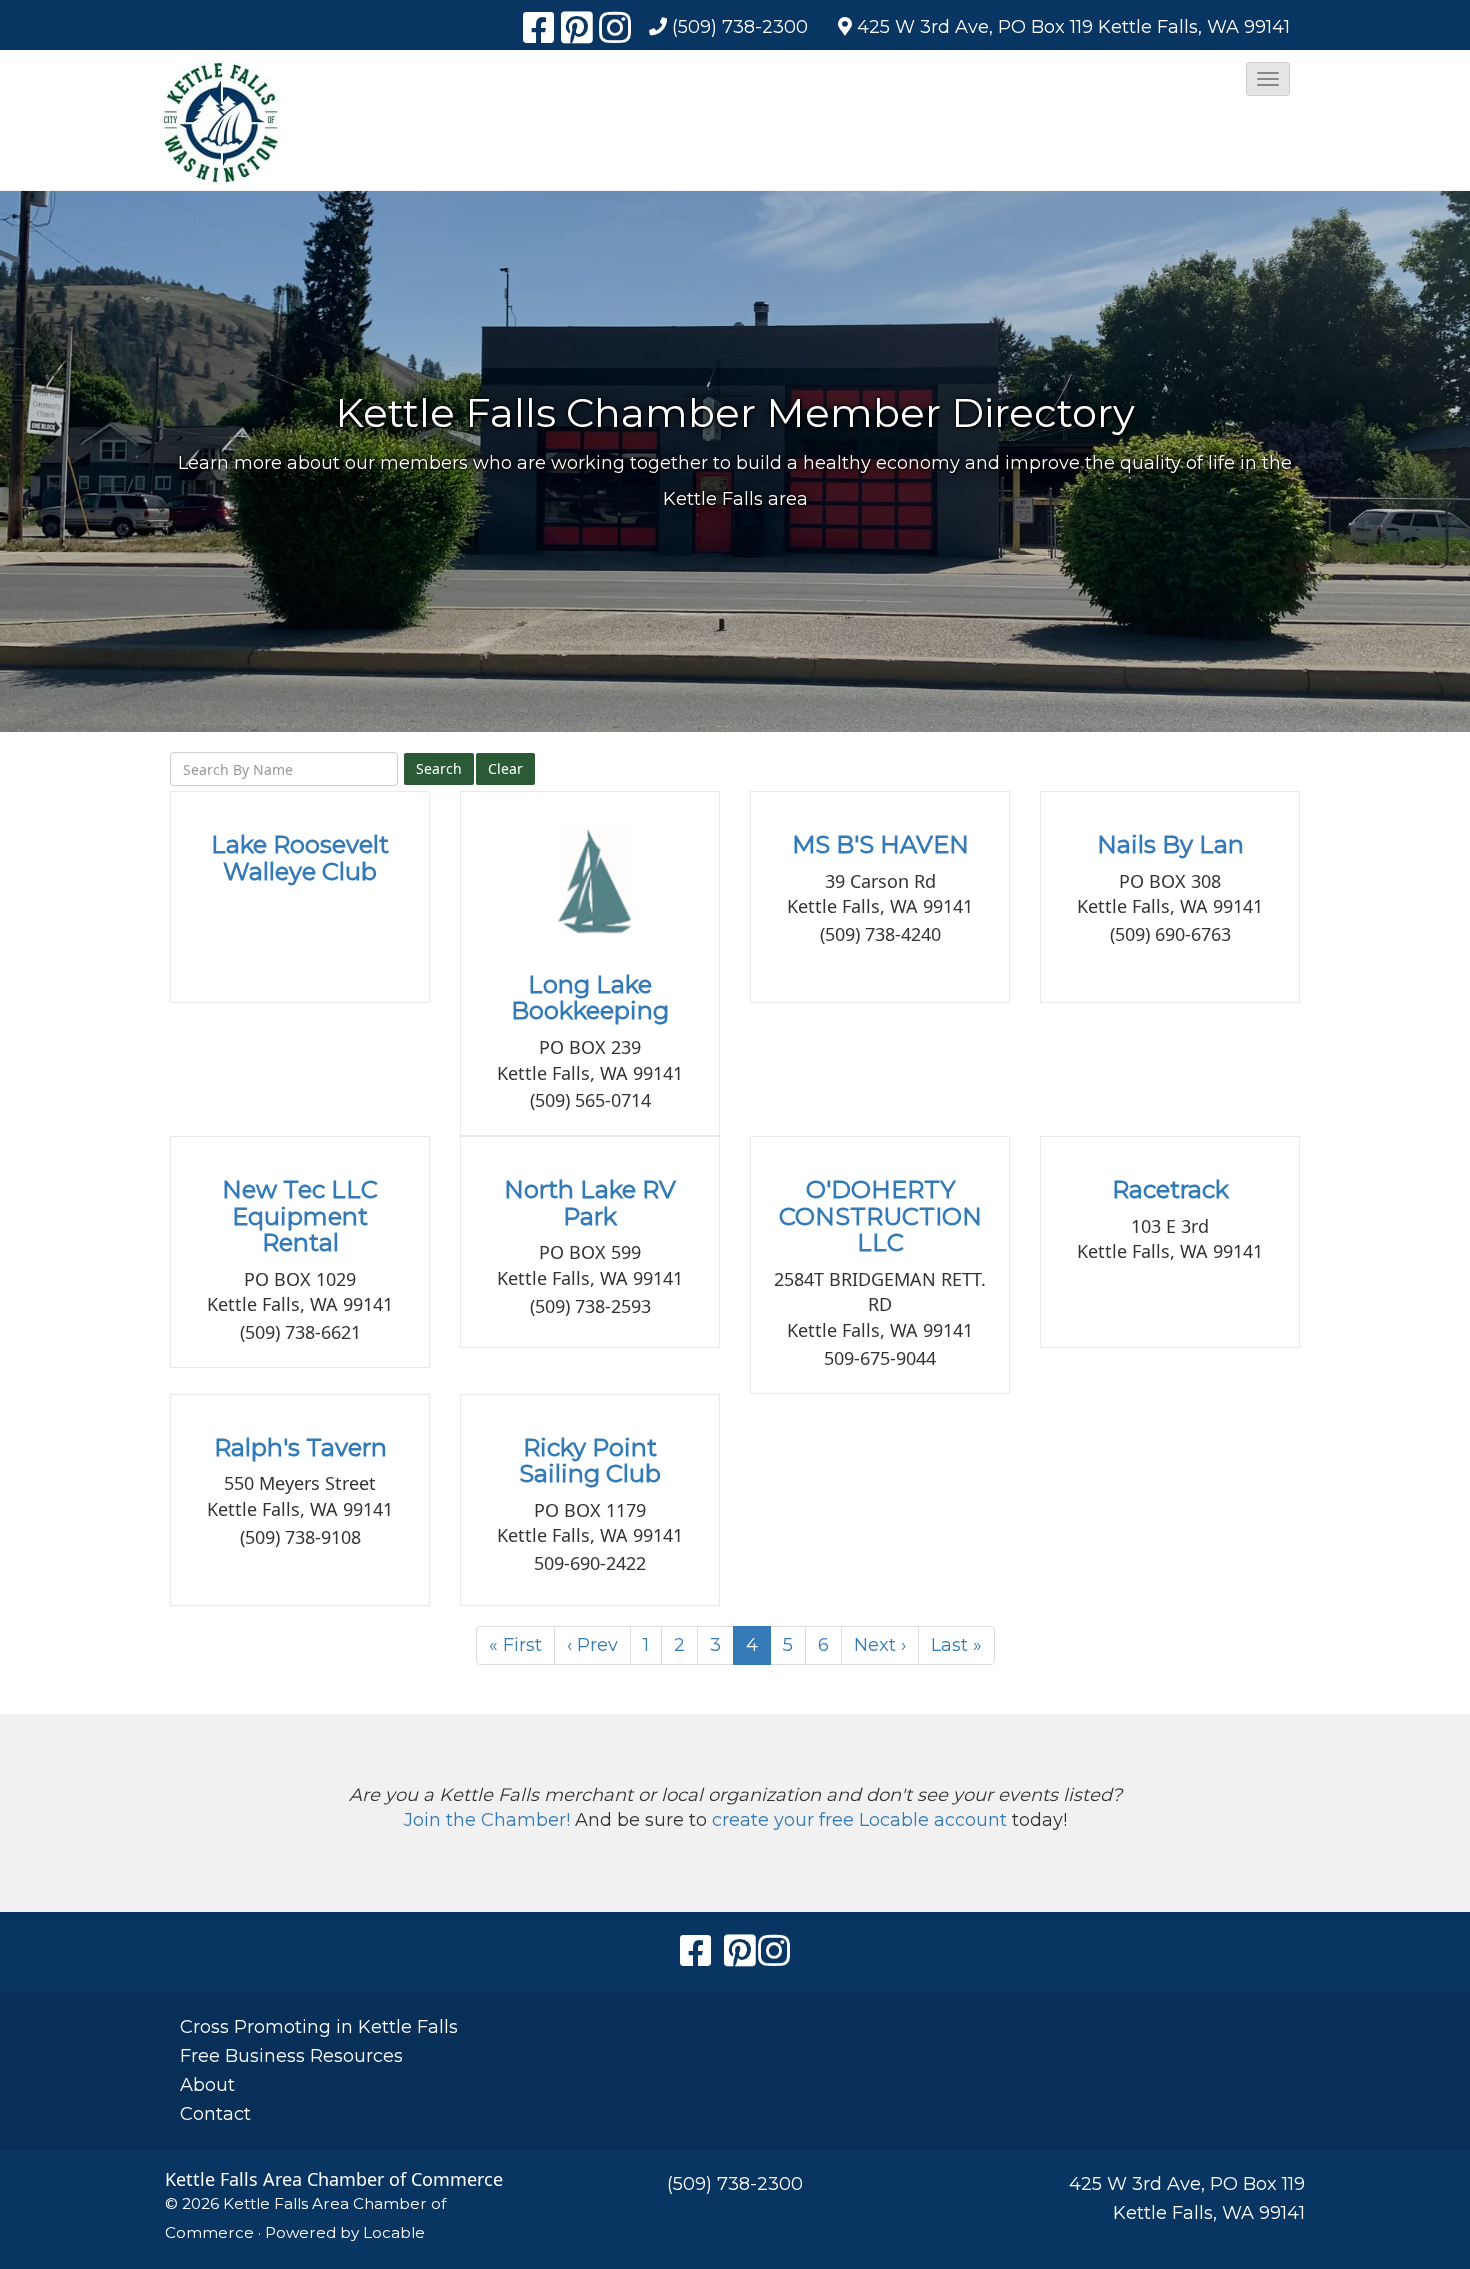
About (207, 2085)
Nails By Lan (1170, 844)
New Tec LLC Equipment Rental (300, 1216)
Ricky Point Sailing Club (590, 1460)
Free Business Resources (291, 2056)
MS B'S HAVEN (880, 844)
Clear (505, 768)
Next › (880, 1645)
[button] (1268, 79)
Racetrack (1170, 1189)
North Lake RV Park (590, 1202)
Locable (394, 2232)
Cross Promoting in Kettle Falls (319, 2027)
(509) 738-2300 (740, 27)
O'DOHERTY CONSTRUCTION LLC (880, 1216)
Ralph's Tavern (300, 1447)
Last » (956, 1645)
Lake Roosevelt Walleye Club (300, 857)
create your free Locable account (859, 1820)
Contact (215, 2114)
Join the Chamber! (487, 1820)
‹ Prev (592, 1645)
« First (515, 1645)
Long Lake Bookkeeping (590, 997)
